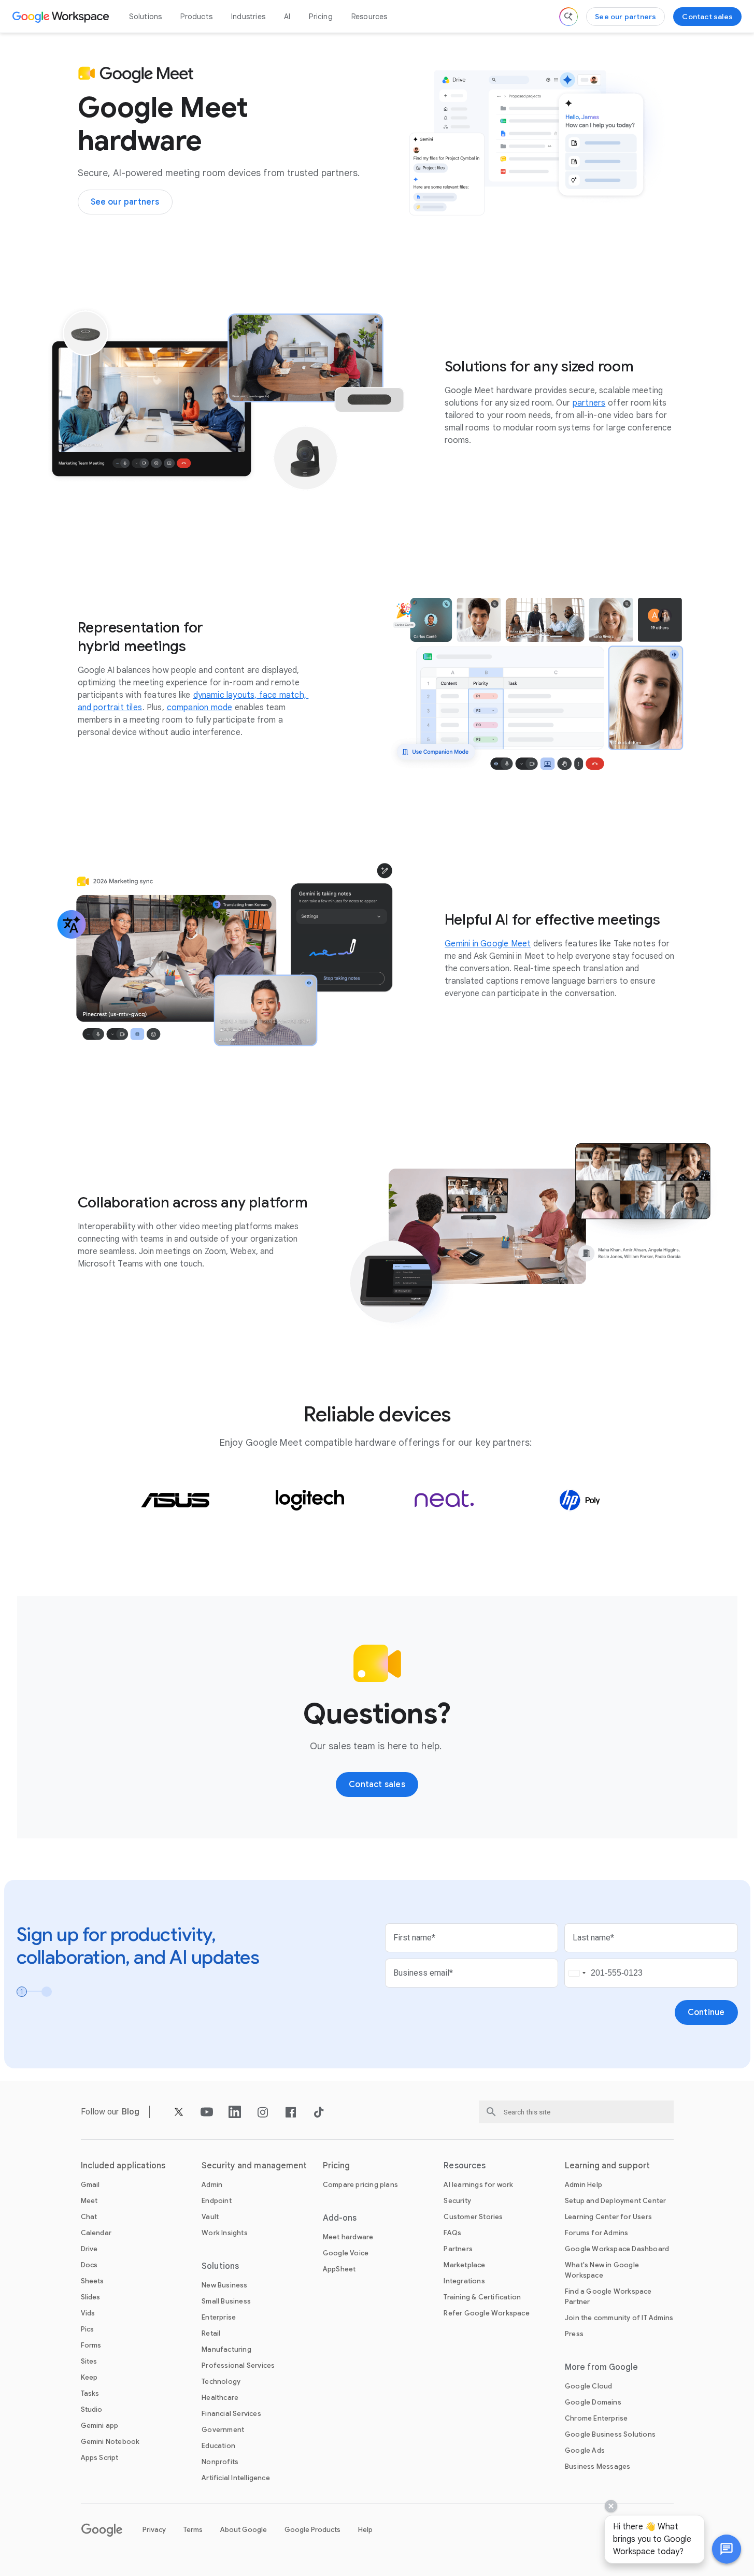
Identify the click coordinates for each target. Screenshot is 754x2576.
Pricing (321, 17)
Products (196, 17)
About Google (244, 2530)
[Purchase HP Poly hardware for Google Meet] (579, 1500)
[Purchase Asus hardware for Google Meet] (175, 1500)
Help (365, 2530)
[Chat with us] (727, 2549)
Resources (369, 17)
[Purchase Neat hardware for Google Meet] (445, 1500)
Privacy (154, 2530)
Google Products (312, 2530)
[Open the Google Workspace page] (62, 17)
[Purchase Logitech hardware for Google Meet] (310, 1500)
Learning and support (607, 2166)
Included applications (123, 2166)
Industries (248, 17)
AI (287, 17)
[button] (727, 2549)
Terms (193, 2530)
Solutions (146, 17)
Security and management (254, 2166)
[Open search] (568, 17)
